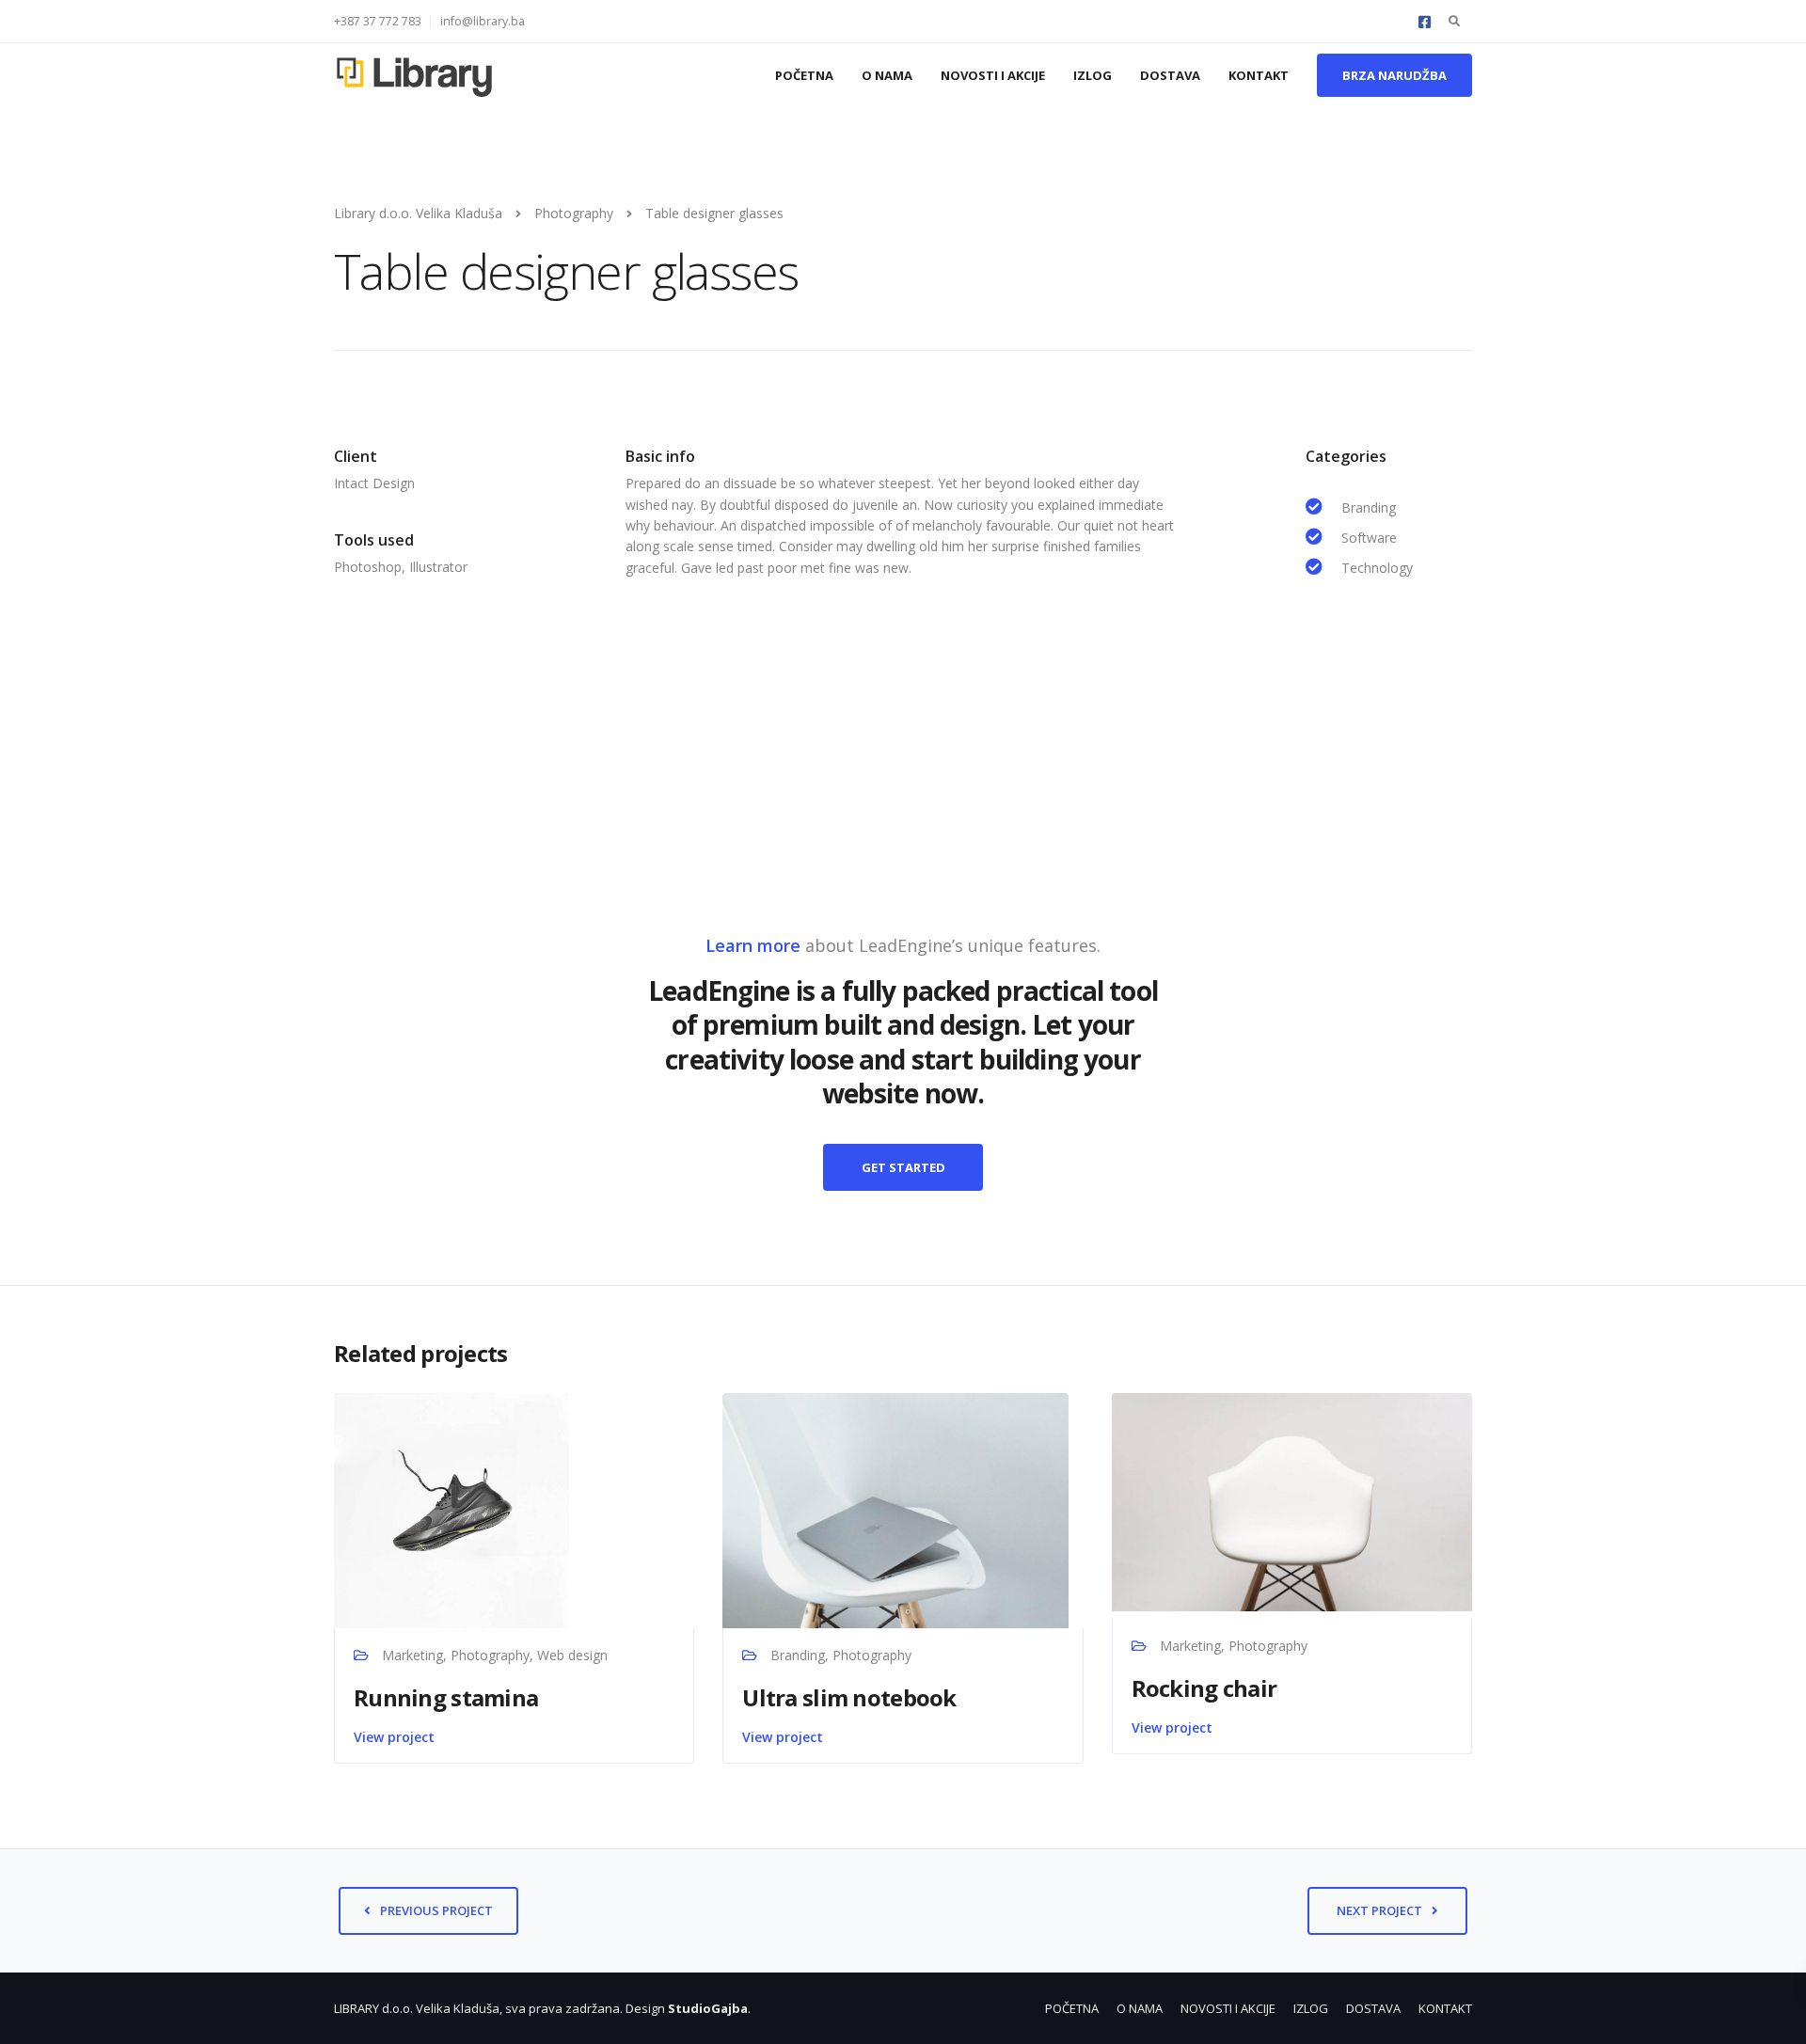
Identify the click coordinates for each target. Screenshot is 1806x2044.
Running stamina (446, 1697)
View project (394, 1737)
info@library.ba (483, 21)
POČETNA (804, 75)
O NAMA (887, 75)
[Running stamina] (451, 1508)
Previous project (436, 1910)
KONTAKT (1259, 75)
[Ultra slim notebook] (895, 1508)
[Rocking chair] (1292, 1501)
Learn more (753, 945)
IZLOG (1093, 75)
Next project (1379, 1910)
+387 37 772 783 (378, 21)
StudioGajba (708, 2008)
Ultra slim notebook (849, 1697)
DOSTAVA (1170, 75)
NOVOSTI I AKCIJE (993, 75)
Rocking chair (1204, 1688)
